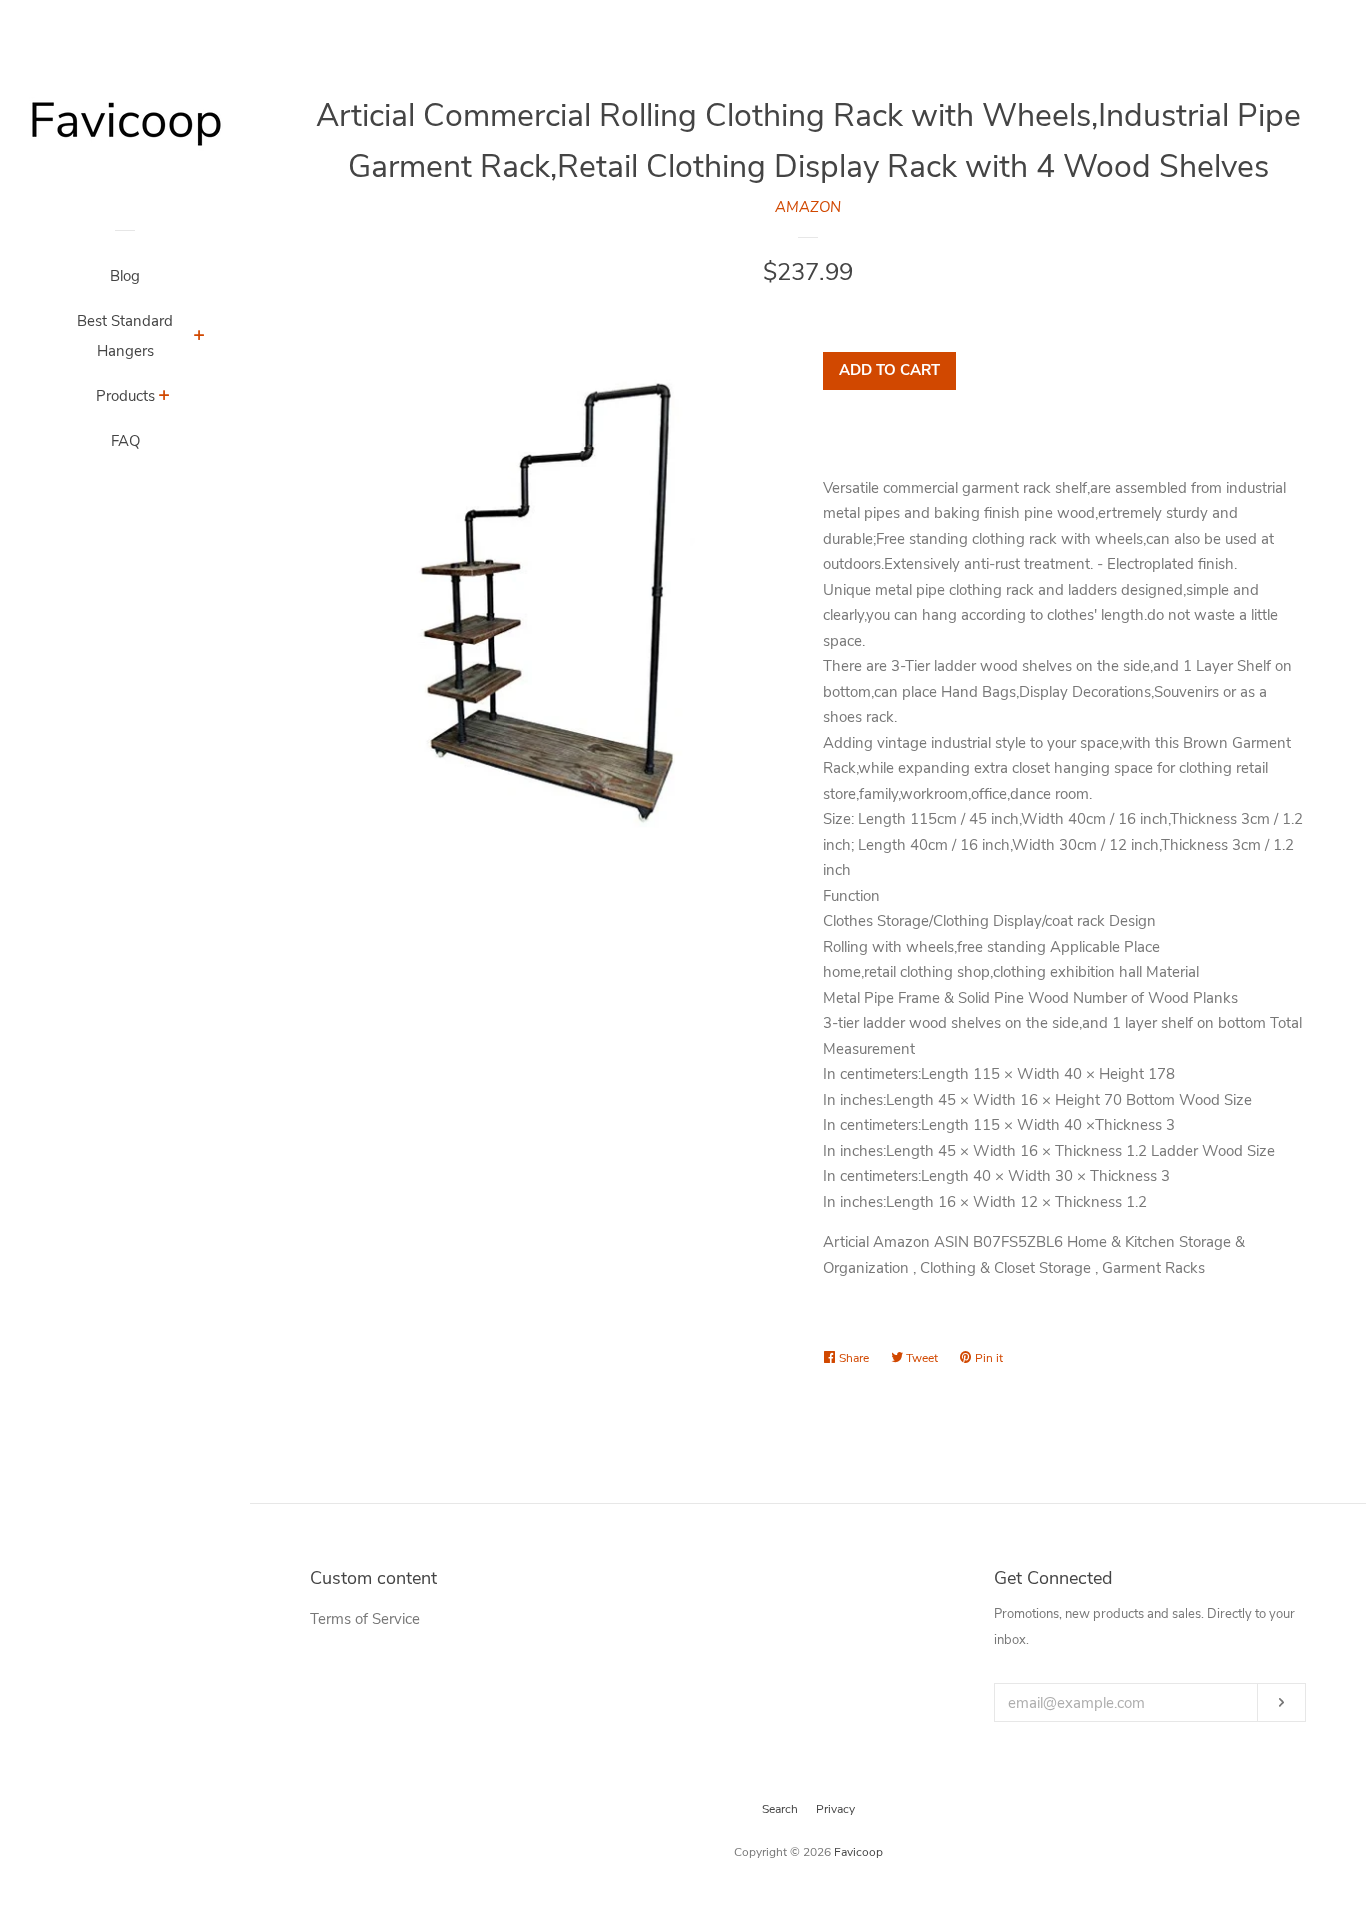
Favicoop (858, 1852)
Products (125, 396)
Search (780, 1809)
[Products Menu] (164, 398)
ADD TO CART (889, 370)
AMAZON (808, 207)
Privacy (835, 1809)
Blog (125, 276)
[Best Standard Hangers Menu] (199, 338)
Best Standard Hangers (125, 336)
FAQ (125, 441)
